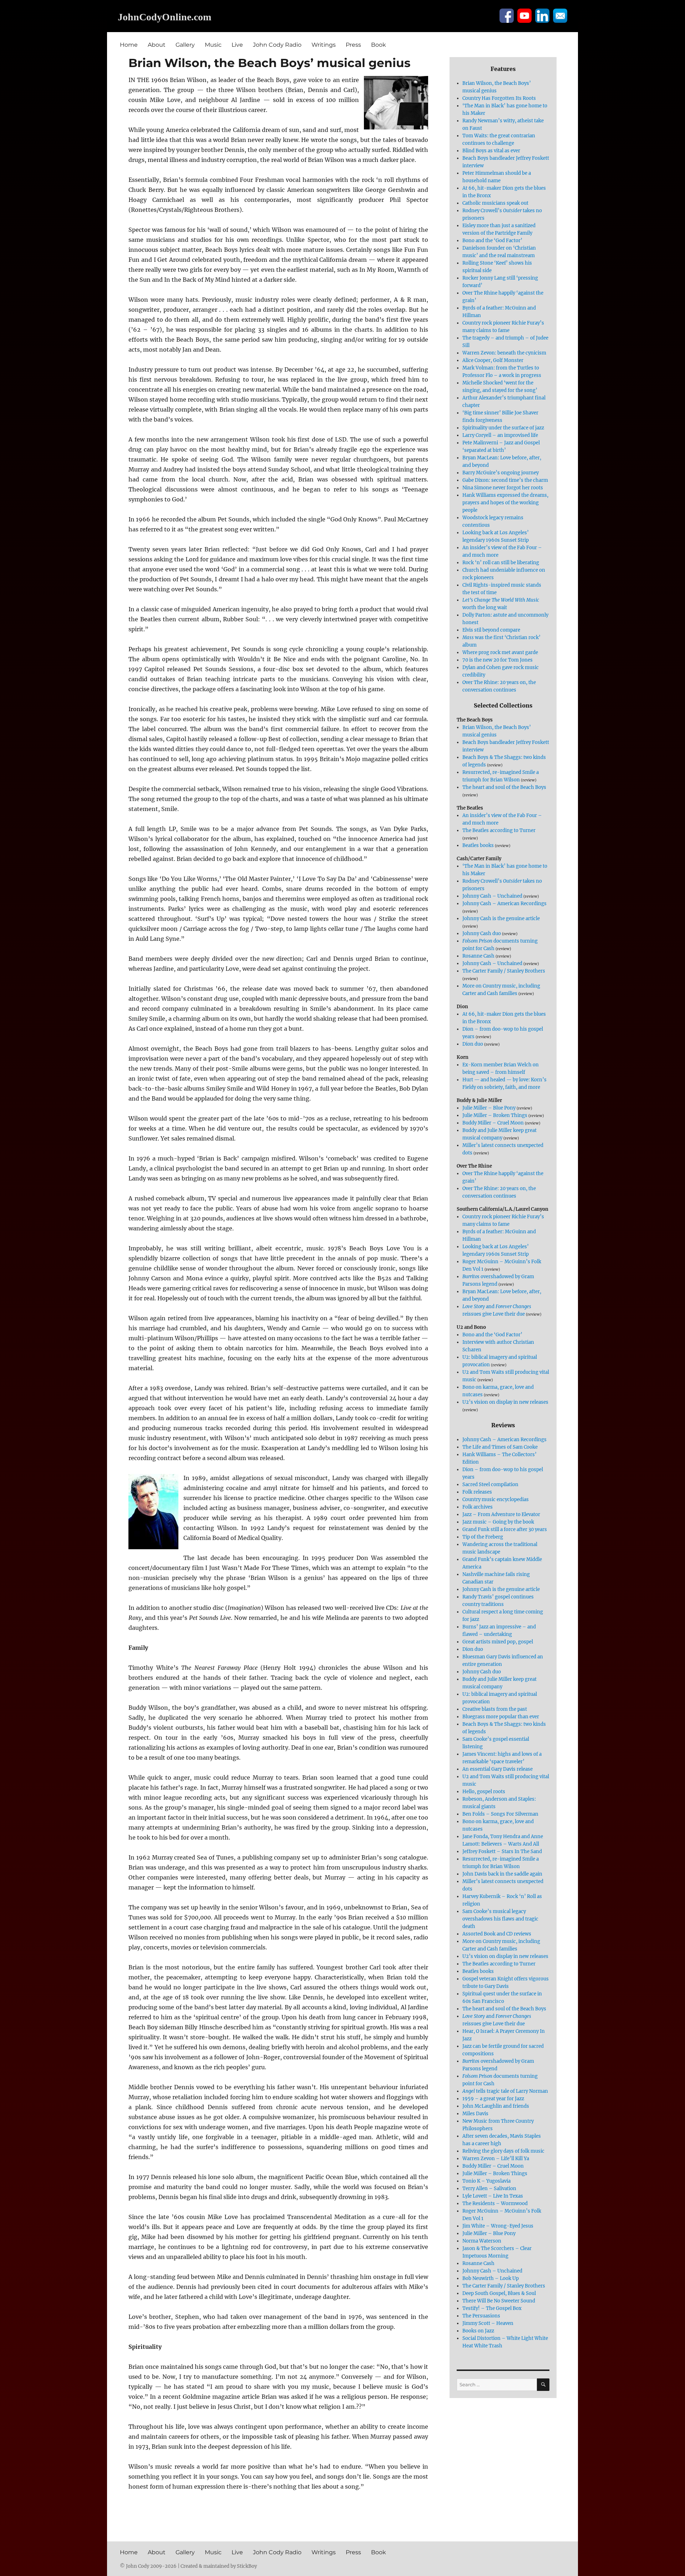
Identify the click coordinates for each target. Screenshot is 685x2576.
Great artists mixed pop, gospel (498, 1642)
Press (353, 45)
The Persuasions (481, 2316)
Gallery (185, 45)
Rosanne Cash (478, 956)
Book (379, 45)
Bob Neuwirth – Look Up (491, 2278)
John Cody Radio (277, 45)
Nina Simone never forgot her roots (503, 488)
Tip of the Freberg (483, 1537)
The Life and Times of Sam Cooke (500, 1447)
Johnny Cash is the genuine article (501, 919)
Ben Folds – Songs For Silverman (500, 1814)
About (157, 45)
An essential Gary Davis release (498, 1769)
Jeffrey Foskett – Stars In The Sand (502, 1851)
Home (129, 45)
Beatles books (478, 845)
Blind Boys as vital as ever (491, 151)
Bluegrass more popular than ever (501, 1717)
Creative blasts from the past (495, 1709)
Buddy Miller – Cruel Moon (493, 1123)
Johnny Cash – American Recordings (504, 904)
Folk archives (478, 1507)
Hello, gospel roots (484, 1792)
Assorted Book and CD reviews (497, 1934)
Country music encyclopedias (496, 1499)
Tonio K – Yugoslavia (486, 2181)
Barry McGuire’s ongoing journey (501, 473)
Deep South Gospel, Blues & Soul (499, 2293)
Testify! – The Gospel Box (492, 2308)
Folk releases (477, 1492)
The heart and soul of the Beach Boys (504, 787)
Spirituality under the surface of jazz (503, 428)
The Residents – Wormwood (495, 2203)
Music (213, 45)
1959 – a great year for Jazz (493, 2099)
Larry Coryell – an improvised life (500, 435)
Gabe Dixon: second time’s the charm (505, 480)
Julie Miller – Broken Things (495, 1115)
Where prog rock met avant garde (500, 652)
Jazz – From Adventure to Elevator (501, 1514)
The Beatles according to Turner (499, 830)
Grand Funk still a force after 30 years (505, 1529)
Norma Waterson (482, 2241)
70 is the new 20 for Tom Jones (498, 660)
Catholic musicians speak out (495, 203)
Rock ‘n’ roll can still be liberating (501, 563)
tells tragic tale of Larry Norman (505, 2091)
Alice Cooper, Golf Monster (493, 360)
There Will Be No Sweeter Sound (499, 2301)
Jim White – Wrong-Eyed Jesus (498, 2226)
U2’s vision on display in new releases (505, 1402)
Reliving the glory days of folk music (503, 2151)
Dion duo (473, 1044)
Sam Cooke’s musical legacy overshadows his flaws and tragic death (500, 1919)
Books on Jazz (478, 2331)
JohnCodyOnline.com (164, 17)
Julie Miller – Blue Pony (489, 1108)
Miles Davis (475, 2114)
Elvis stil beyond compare (491, 630)
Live (237, 45)
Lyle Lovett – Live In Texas (493, 2196)
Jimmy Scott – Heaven (488, 2323)
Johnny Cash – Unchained (492, 896)
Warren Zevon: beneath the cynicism (504, 353)
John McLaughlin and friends (496, 2106)
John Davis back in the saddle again (502, 1874)
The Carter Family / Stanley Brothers (504, 971)
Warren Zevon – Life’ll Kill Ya (496, 2159)
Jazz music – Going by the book (498, 1522)
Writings (324, 45)
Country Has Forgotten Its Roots (499, 98)
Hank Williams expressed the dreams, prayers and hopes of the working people (505, 503)
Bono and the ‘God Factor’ (492, 241)
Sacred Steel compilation (490, 1485)
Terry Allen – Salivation (489, 2189)
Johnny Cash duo (482, 934)
